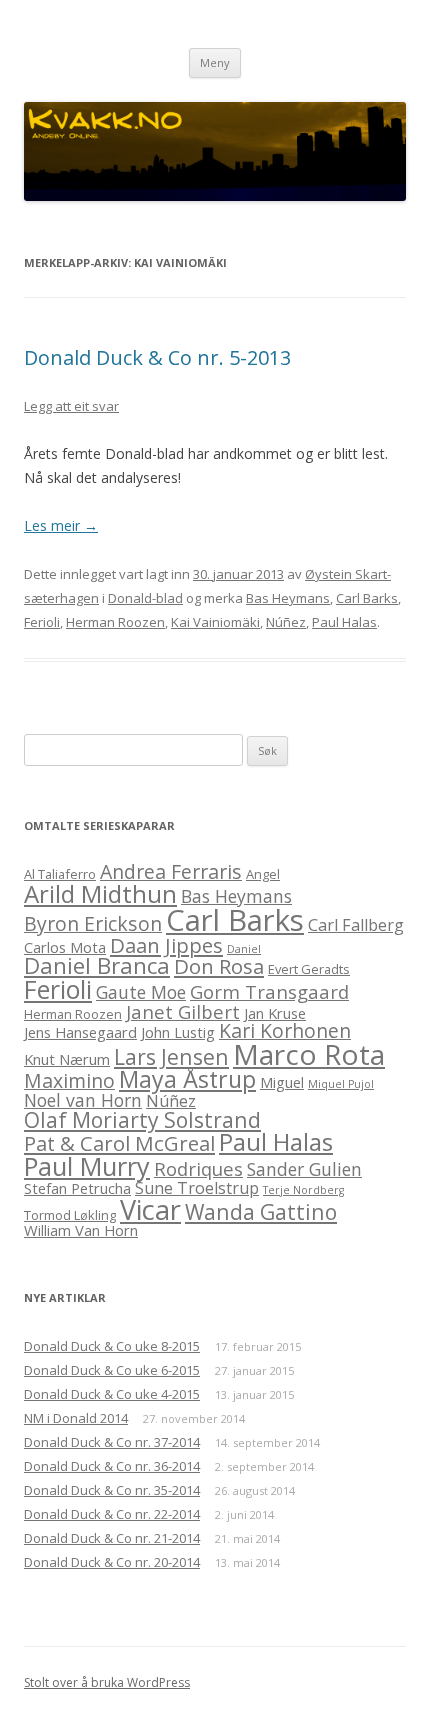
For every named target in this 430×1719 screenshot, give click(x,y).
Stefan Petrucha (77, 1188)
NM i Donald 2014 (76, 1418)
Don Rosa (219, 966)
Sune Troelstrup (197, 1188)
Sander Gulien (304, 1169)
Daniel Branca (97, 965)
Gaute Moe (141, 992)
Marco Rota (309, 1054)
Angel (263, 874)
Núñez (286, 622)
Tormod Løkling (70, 1215)
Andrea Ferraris (171, 871)
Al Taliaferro (60, 874)
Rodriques (198, 1168)
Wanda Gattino (261, 1211)
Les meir (61, 525)
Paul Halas (344, 622)
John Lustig (178, 1032)
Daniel (244, 949)
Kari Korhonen (285, 1030)
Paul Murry (87, 1166)
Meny (215, 62)
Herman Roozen (115, 622)
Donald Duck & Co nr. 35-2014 (112, 1490)
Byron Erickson (93, 923)
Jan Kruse (275, 1013)
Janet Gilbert (183, 1011)
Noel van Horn (83, 1100)
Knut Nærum (67, 1059)
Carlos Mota (65, 947)
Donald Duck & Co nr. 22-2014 (112, 1514)
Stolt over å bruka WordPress (107, 1682)
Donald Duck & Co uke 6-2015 (112, 1370)
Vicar (150, 1209)
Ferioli (42, 622)
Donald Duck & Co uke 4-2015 (112, 1394)
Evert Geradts (309, 969)
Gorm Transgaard (269, 991)
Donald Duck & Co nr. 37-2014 (112, 1442)
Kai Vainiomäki (215, 622)
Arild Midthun (100, 893)
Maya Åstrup (187, 1079)
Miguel (282, 1082)
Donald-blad (145, 598)
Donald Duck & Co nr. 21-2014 (112, 1538)
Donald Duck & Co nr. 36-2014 (112, 1466)
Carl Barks (367, 598)
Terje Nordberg (303, 1190)
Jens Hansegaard (80, 1032)
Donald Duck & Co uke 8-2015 (112, 1346)
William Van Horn (81, 1230)
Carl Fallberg (356, 925)
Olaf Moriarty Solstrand (142, 1119)
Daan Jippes (166, 945)
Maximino (69, 1080)
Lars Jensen (171, 1056)
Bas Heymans (288, 598)
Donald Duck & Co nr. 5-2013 (157, 357)
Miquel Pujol (341, 1084)
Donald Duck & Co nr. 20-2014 (112, 1562)
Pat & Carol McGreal (119, 1143)
